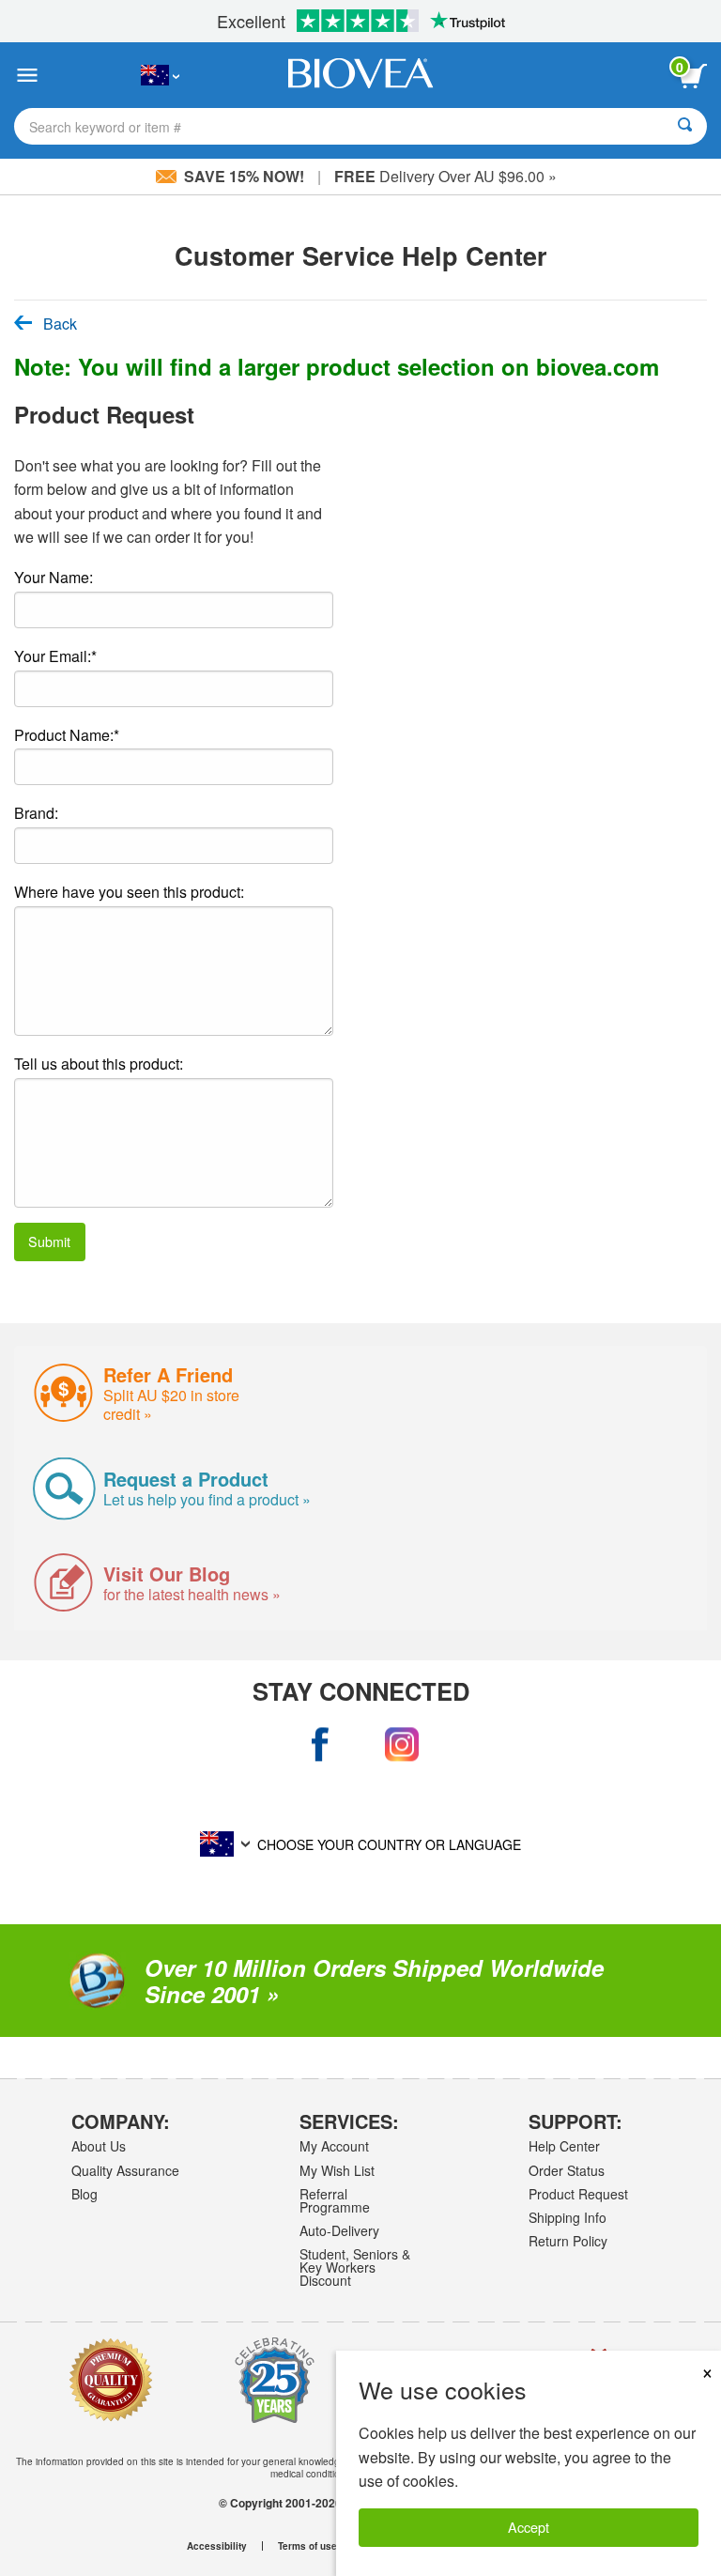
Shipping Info (568, 2217)
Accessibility (217, 2546)
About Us (99, 2146)
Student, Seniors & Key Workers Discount (355, 2267)
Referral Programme (335, 2200)
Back (60, 324)
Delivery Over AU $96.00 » (445, 176)
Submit (49, 1241)
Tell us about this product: (99, 1064)
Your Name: (54, 577)
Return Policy (568, 2241)
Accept (529, 2527)
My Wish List (337, 2170)
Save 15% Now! (244, 176)
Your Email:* (55, 656)
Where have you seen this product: (129, 892)
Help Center (564, 2146)
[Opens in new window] (320, 1744)
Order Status (567, 2170)
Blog (84, 2194)
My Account (334, 2146)
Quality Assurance (125, 2170)
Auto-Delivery (339, 2230)
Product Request (578, 2194)
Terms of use (307, 2546)
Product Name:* (67, 735)
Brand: (36, 813)
